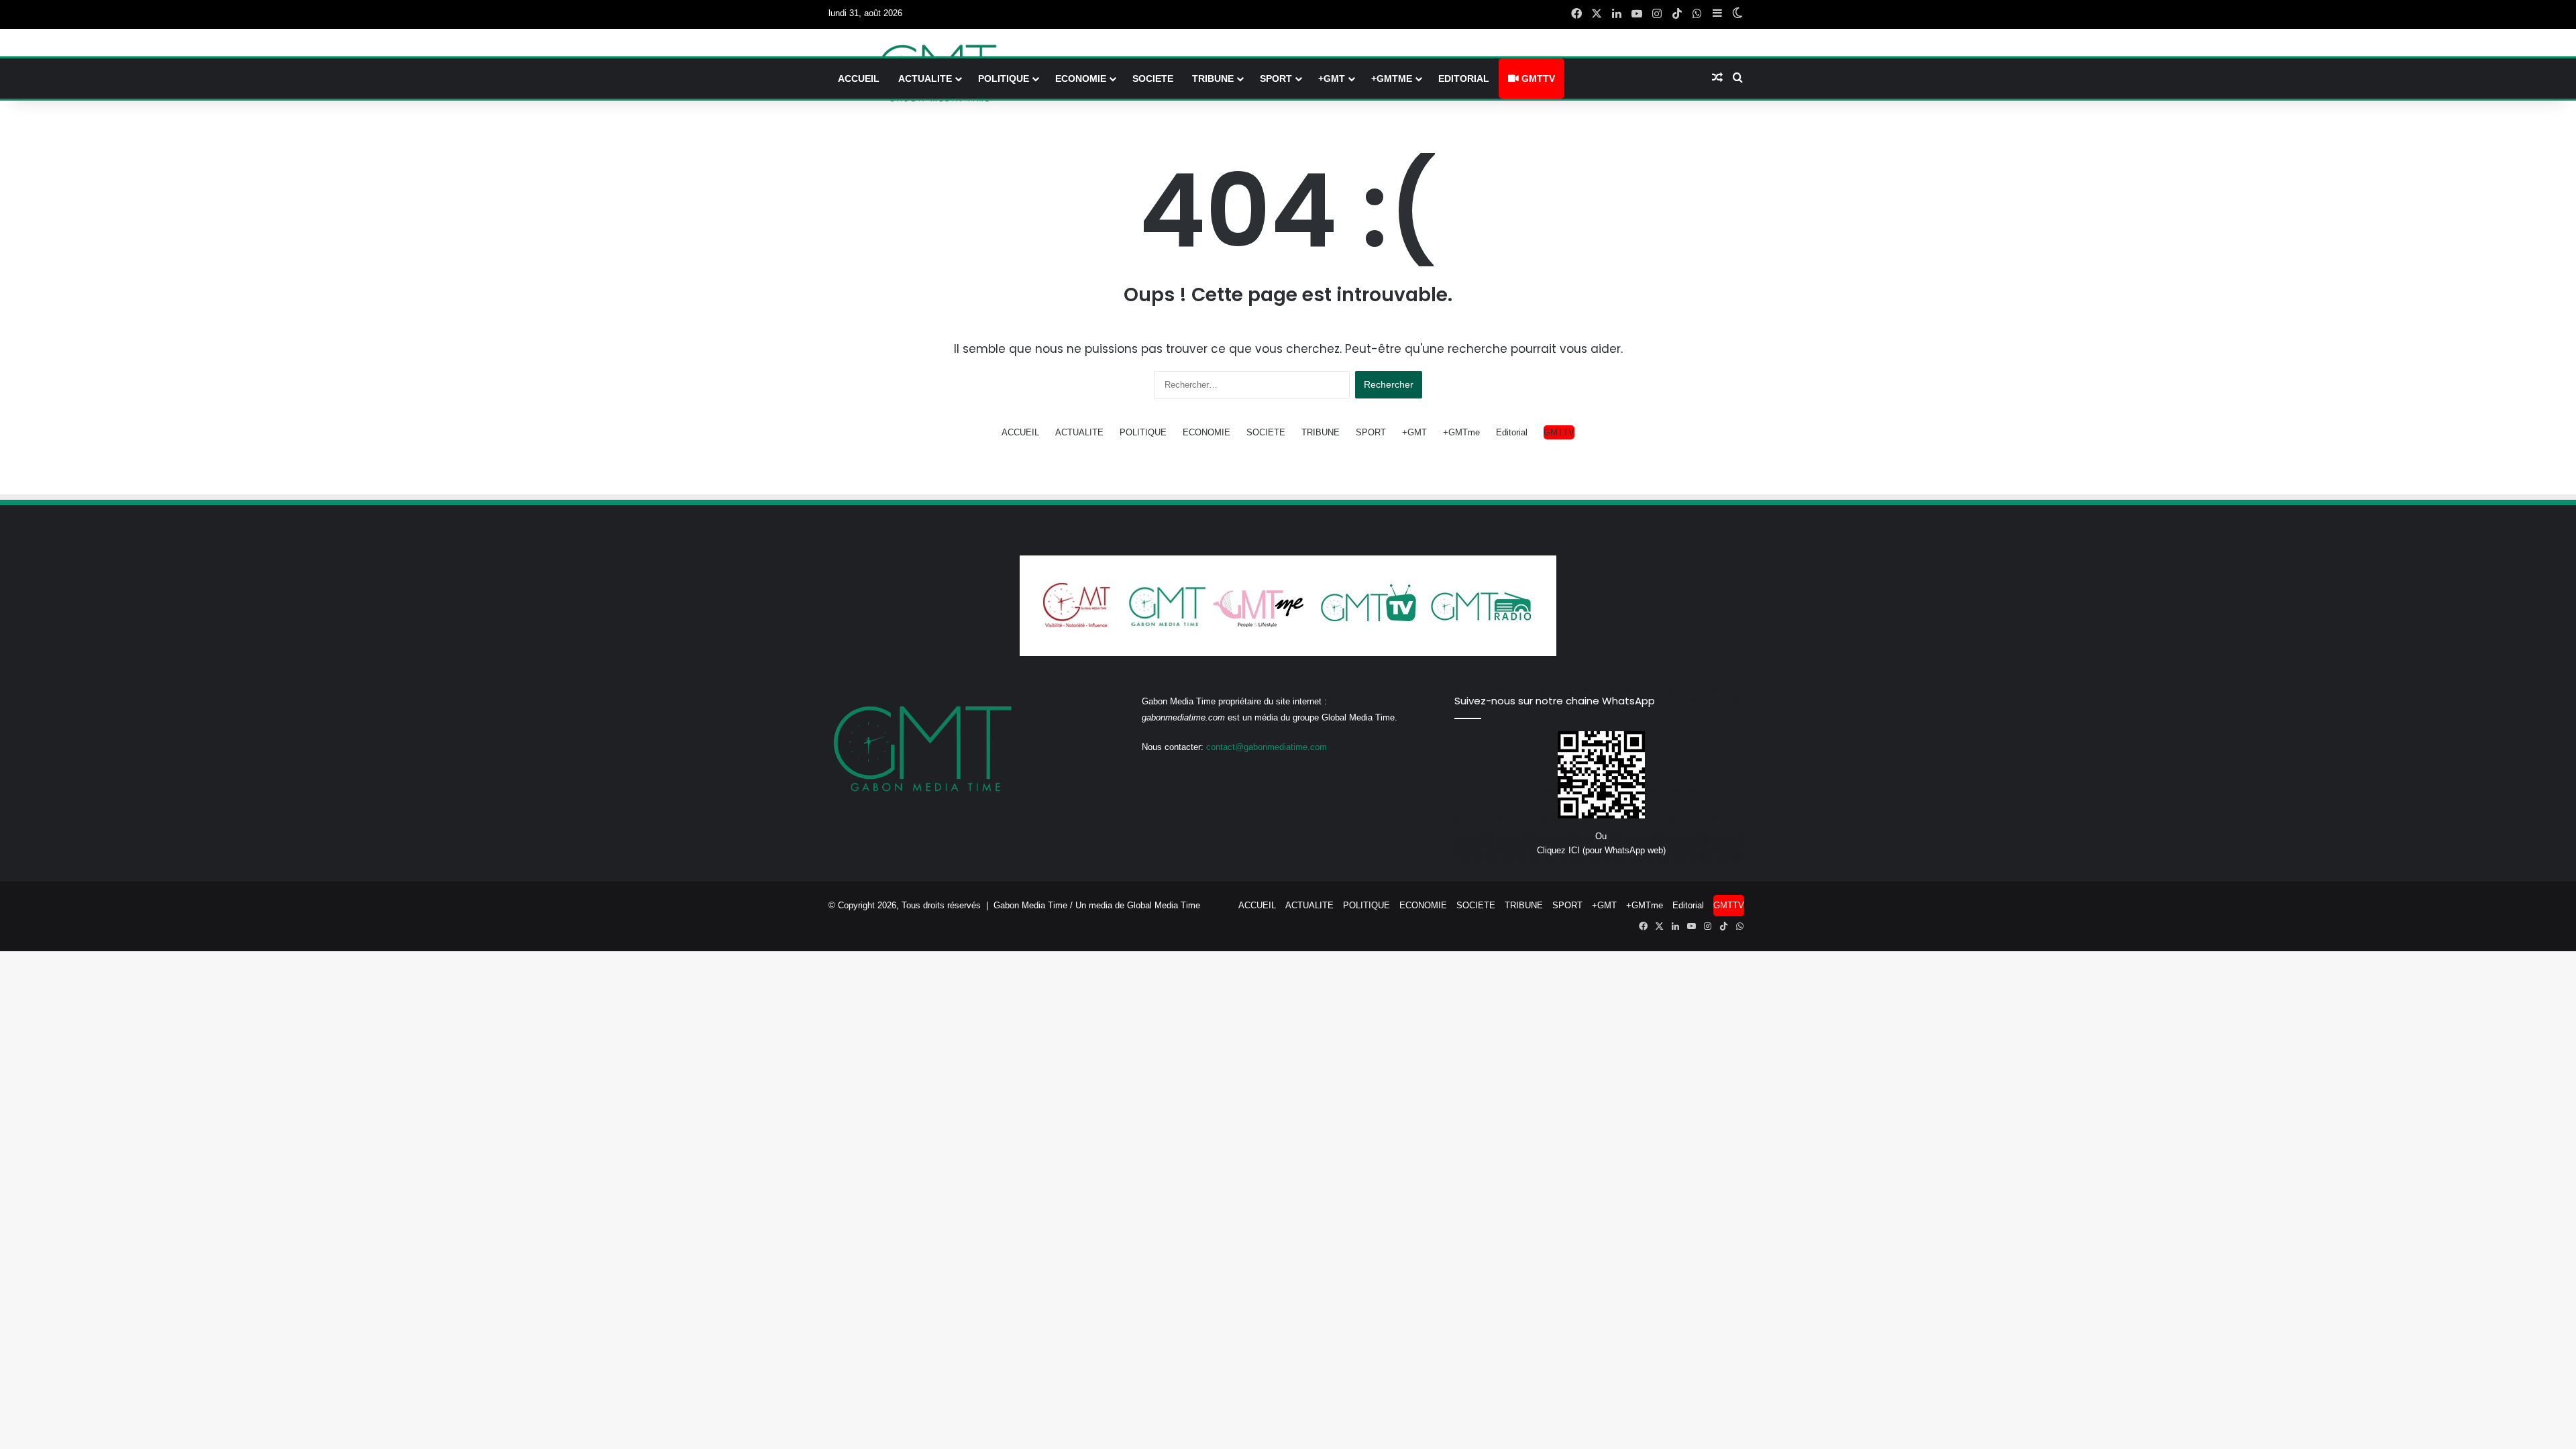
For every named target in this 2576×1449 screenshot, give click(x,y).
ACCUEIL (859, 78)
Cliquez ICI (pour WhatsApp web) (1601, 850)
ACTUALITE (925, 78)
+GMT (1332, 78)
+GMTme (1392, 78)
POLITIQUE (1004, 78)
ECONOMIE (1081, 78)
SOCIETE (1153, 78)
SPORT (1276, 78)
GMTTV (1537, 78)
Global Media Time (1164, 905)
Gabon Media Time (1030, 905)
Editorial (1464, 78)
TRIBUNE (1213, 78)
